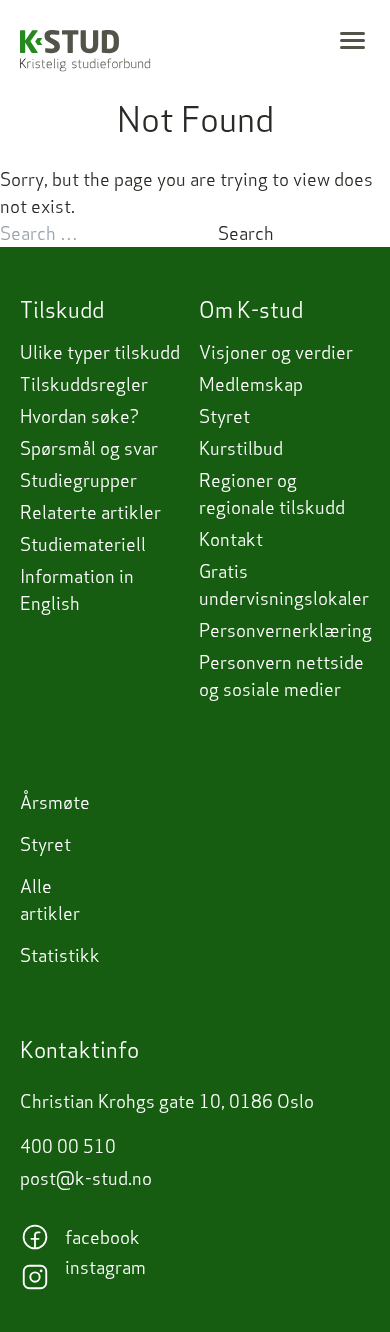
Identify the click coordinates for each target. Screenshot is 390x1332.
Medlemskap (251, 384)
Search (246, 233)
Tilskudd (62, 310)
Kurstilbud (241, 448)
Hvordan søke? (79, 416)
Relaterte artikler (90, 512)
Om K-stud (251, 310)
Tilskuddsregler (84, 384)
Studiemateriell (83, 544)
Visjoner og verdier (276, 352)
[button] (352, 40)
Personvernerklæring (285, 630)
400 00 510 (68, 1146)
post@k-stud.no (86, 1178)
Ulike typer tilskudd (100, 352)
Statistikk (60, 955)
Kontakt (231, 539)
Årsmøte (55, 802)
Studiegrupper (78, 480)
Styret (224, 416)
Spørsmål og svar (89, 448)
